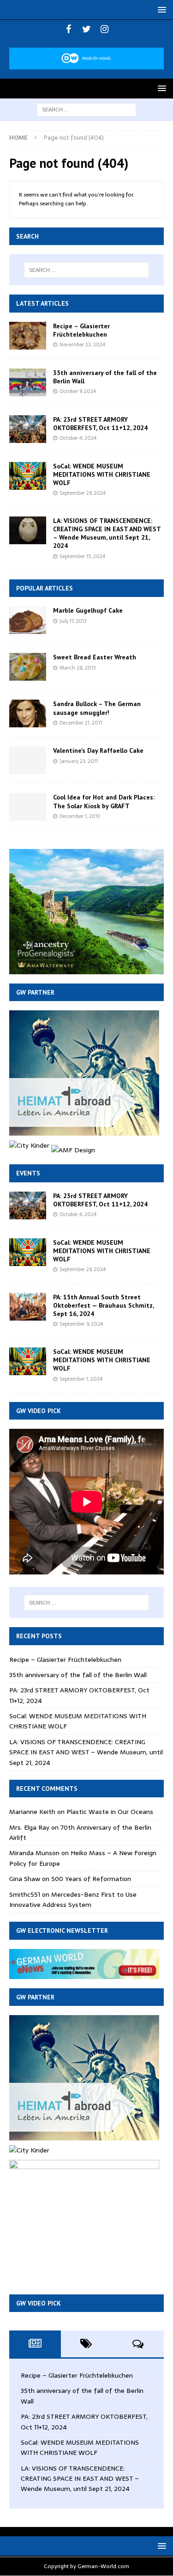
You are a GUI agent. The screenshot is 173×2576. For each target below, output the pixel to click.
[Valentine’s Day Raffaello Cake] (28, 760)
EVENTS (28, 1173)
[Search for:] (86, 109)
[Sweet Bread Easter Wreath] (28, 667)
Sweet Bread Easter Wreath (95, 657)
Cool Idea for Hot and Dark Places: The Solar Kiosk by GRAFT (104, 801)
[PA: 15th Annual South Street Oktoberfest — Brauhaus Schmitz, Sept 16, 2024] (28, 1307)
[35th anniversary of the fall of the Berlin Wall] (28, 382)
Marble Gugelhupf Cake (88, 610)
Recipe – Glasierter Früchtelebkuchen (81, 330)
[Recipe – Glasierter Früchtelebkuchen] (28, 336)
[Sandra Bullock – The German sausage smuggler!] (28, 713)
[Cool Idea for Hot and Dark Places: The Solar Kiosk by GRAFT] (28, 807)
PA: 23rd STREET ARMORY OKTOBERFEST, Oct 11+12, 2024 (100, 424)
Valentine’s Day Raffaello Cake (98, 750)
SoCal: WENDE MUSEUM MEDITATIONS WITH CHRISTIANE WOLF (102, 474)
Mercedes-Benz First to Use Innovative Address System (73, 1900)
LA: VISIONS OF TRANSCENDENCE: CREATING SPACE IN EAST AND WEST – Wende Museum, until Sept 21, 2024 (107, 533)
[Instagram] (104, 29)
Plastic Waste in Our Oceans (110, 1812)
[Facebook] (69, 29)
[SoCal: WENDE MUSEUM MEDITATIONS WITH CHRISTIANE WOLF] (28, 476)
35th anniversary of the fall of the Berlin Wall (78, 1675)
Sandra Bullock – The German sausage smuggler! (97, 708)
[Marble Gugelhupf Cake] (28, 620)
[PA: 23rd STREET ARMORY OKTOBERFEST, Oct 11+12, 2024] (28, 429)
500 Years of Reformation (91, 1879)
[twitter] (86, 29)
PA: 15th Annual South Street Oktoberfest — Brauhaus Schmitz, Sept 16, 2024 (103, 1305)
